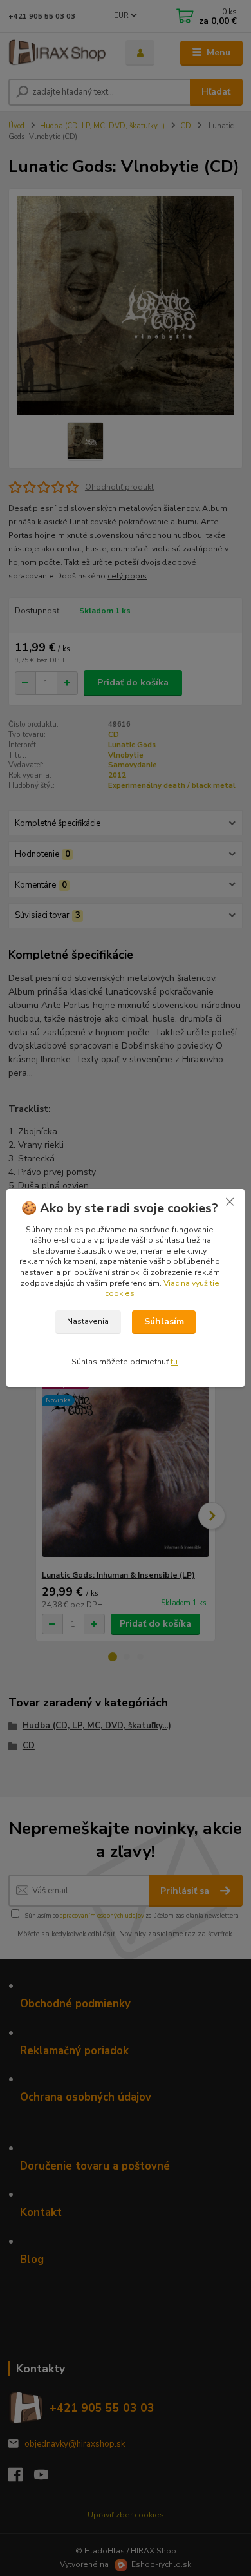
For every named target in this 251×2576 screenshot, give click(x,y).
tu (174, 1362)
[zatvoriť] (230, 1202)
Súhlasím (164, 1321)
